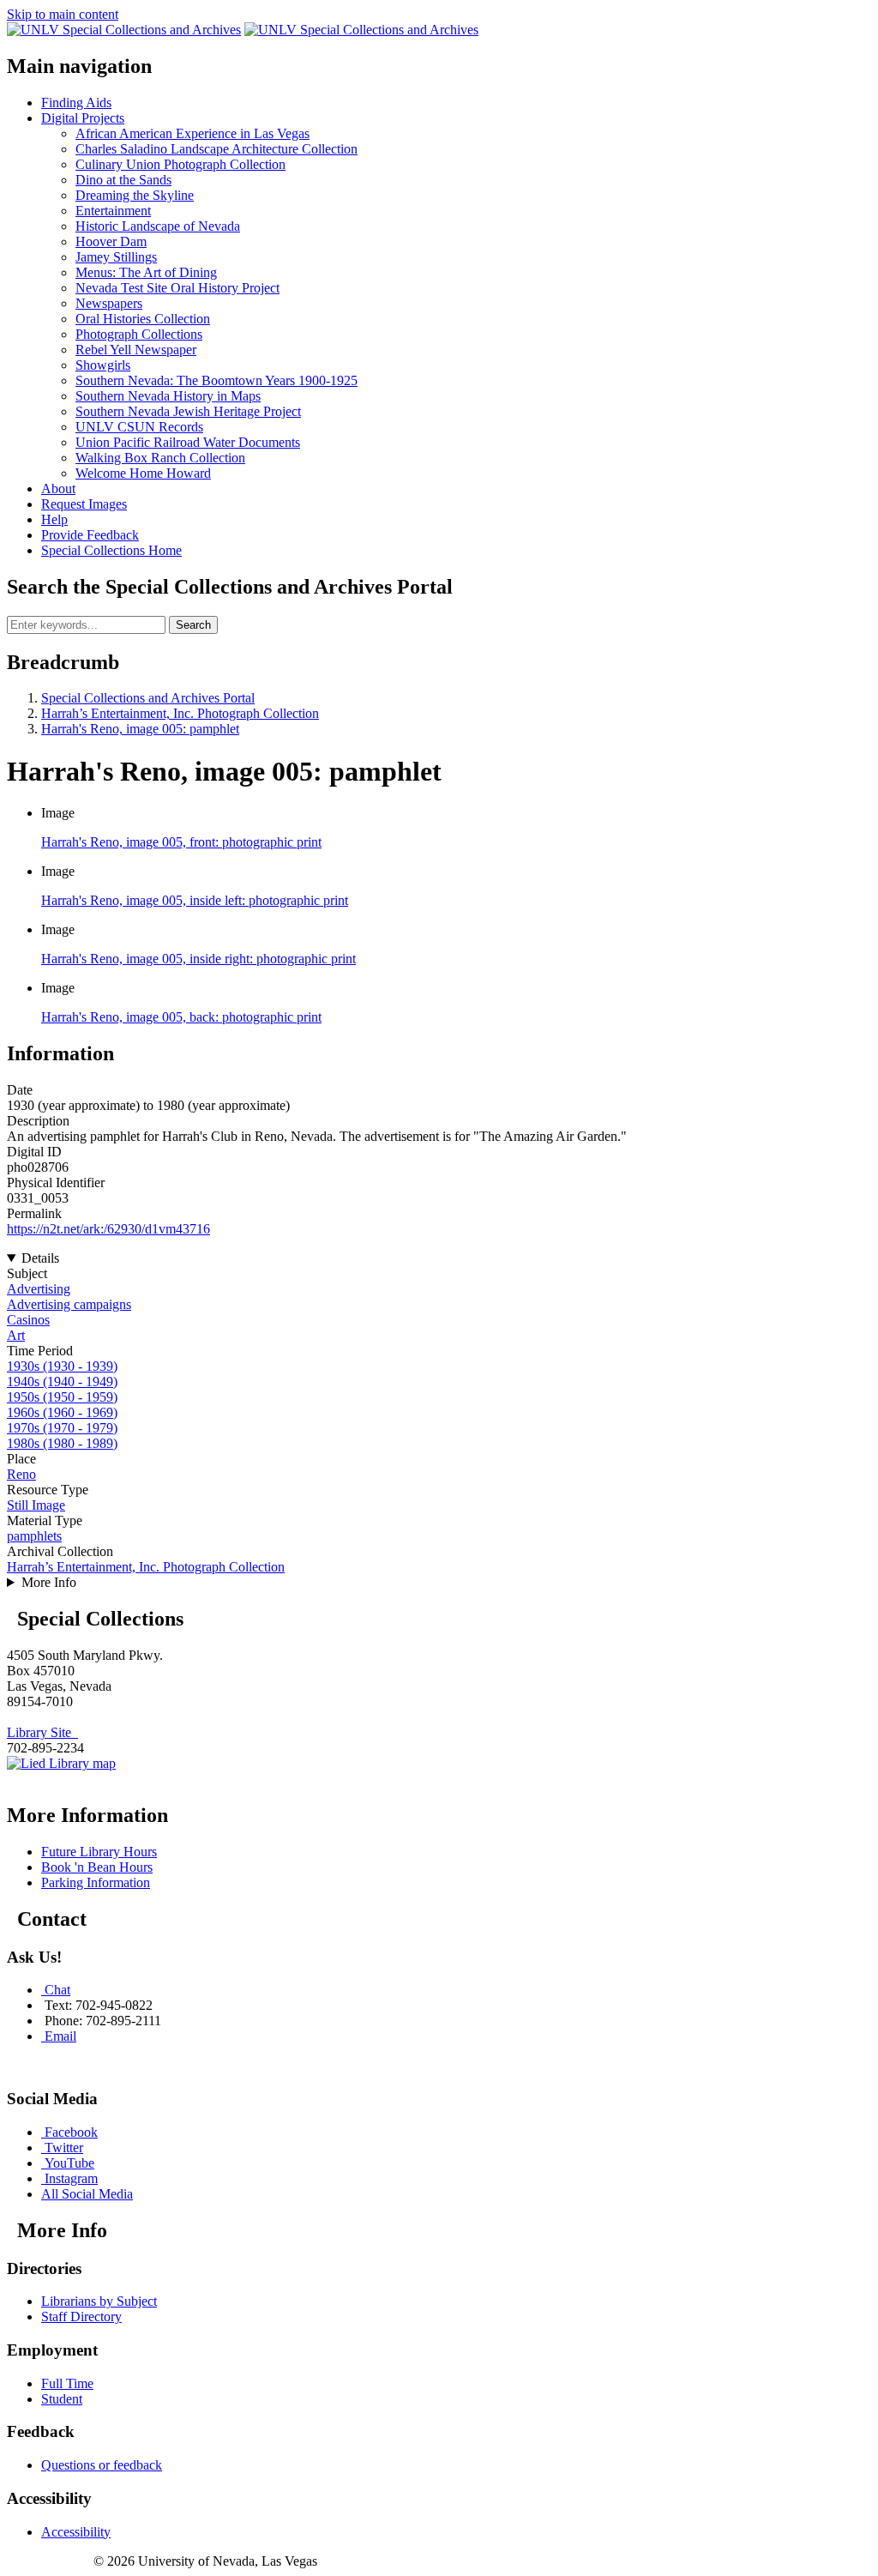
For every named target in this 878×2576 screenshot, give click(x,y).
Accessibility (76, 2532)
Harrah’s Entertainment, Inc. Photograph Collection (180, 713)
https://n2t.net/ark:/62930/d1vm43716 (108, 1229)
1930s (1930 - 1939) (62, 1366)
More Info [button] (49, 1582)
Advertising (39, 1289)
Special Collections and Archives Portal (148, 698)
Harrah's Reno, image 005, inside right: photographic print (198, 959)
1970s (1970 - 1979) (62, 1428)
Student (62, 2399)
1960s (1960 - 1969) (62, 1412)
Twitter (64, 2148)
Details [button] (40, 1258)
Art (16, 1335)
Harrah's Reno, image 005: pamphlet (140, 729)
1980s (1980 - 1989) (62, 1443)
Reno (21, 1474)
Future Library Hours (99, 1852)
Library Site (42, 1732)
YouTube (69, 2163)
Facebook (71, 2132)
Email (60, 2036)
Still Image (36, 1505)
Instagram (71, 2178)
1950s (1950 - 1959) (62, 1397)
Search (193, 625)
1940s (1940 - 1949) (62, 1382)
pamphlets (34, 1536)
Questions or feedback (102, 2465)
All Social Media (87, 2194)
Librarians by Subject (99, 2301)
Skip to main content (63, 14)
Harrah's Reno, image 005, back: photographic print (181, 1017)
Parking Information (96, 1882)
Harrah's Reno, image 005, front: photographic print (181, 842)
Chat (57, 1990)
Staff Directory (81, 2317)
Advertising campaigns (69, 1304)
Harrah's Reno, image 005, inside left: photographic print (195, 900)
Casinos (28, 1320)
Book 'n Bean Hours (97, 1867)
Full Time (67, 2383)
